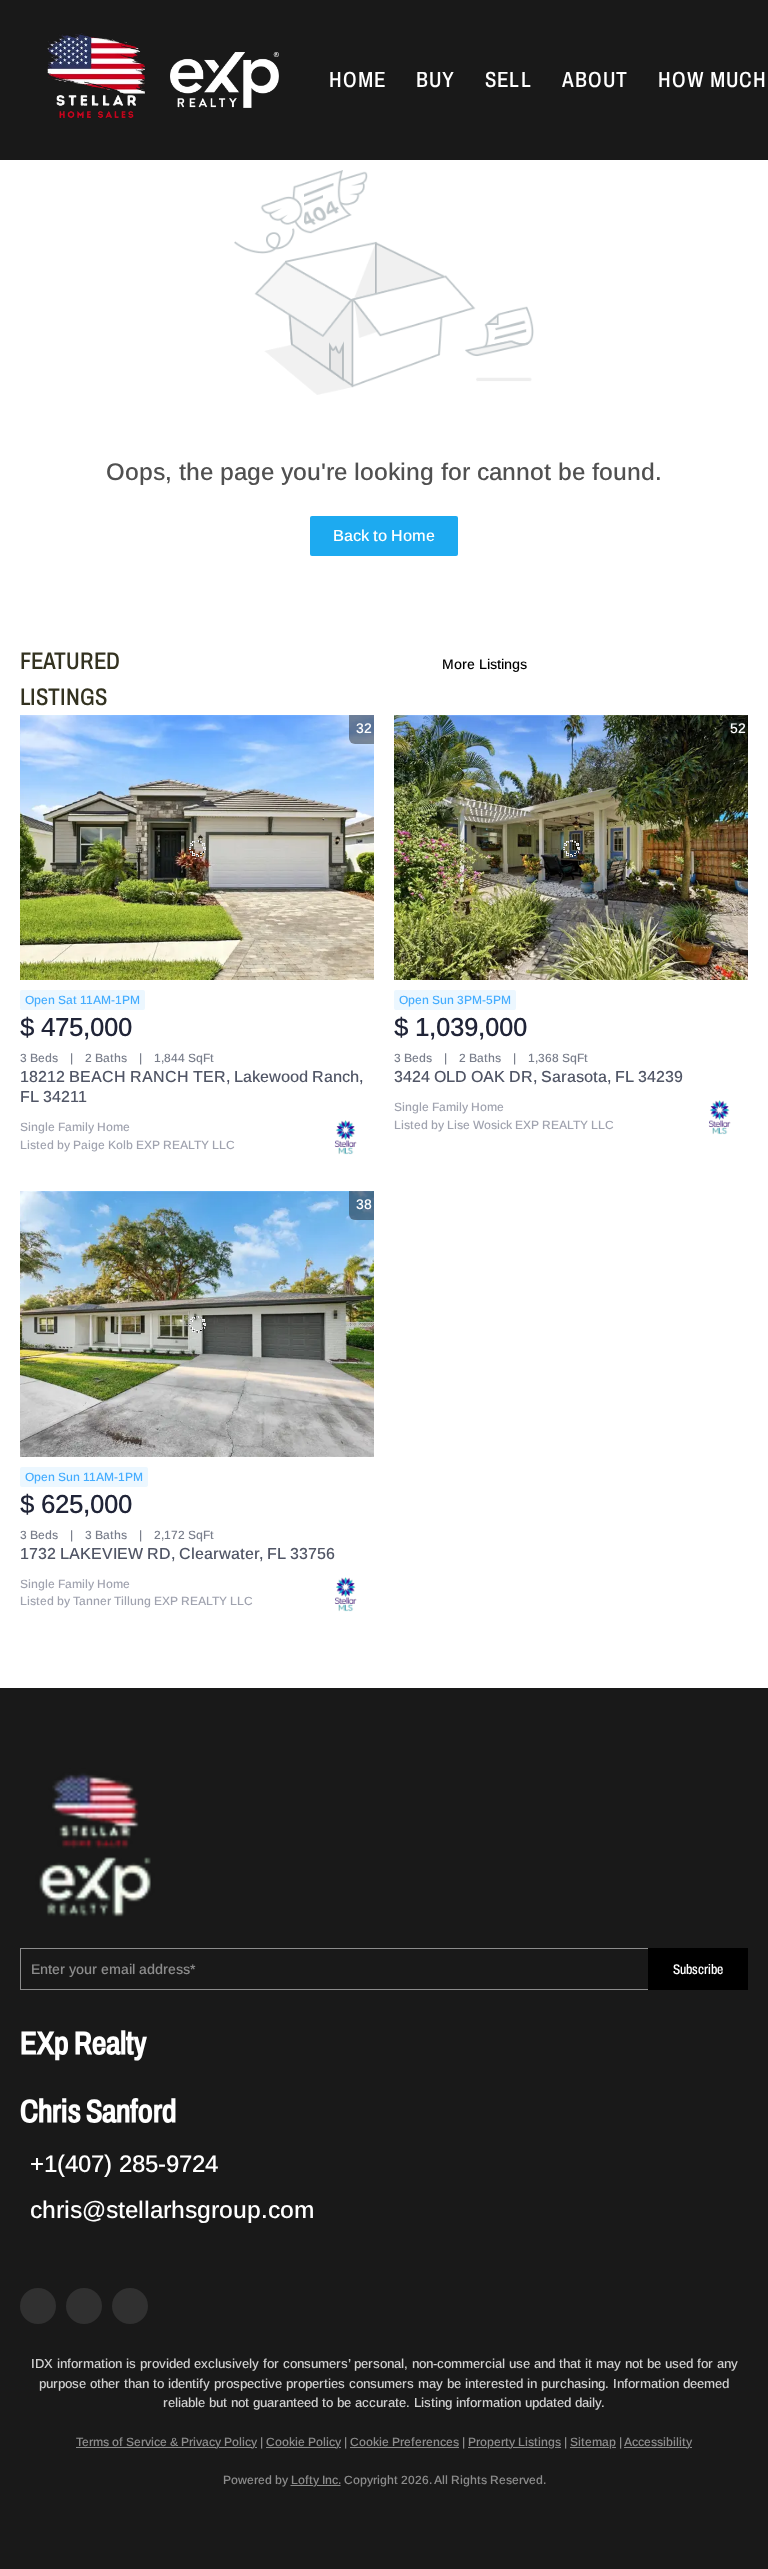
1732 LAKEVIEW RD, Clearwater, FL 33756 (177, 1553)
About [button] (595, 80)
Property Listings (514, 2442)
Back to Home (384, 535)
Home (357, 80)
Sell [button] (508, 80)
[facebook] (38, 2306)
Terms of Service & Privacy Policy (166, 2442)
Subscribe (698, 1969)
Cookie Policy (303, 2442)
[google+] (130, 2306)
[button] (94, 80)
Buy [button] (435, 80)
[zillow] (84, 2306)
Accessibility (658, 2442)
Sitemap (593, 2442)
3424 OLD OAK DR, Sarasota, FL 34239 (538, 1076)
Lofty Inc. (316, 2480)
